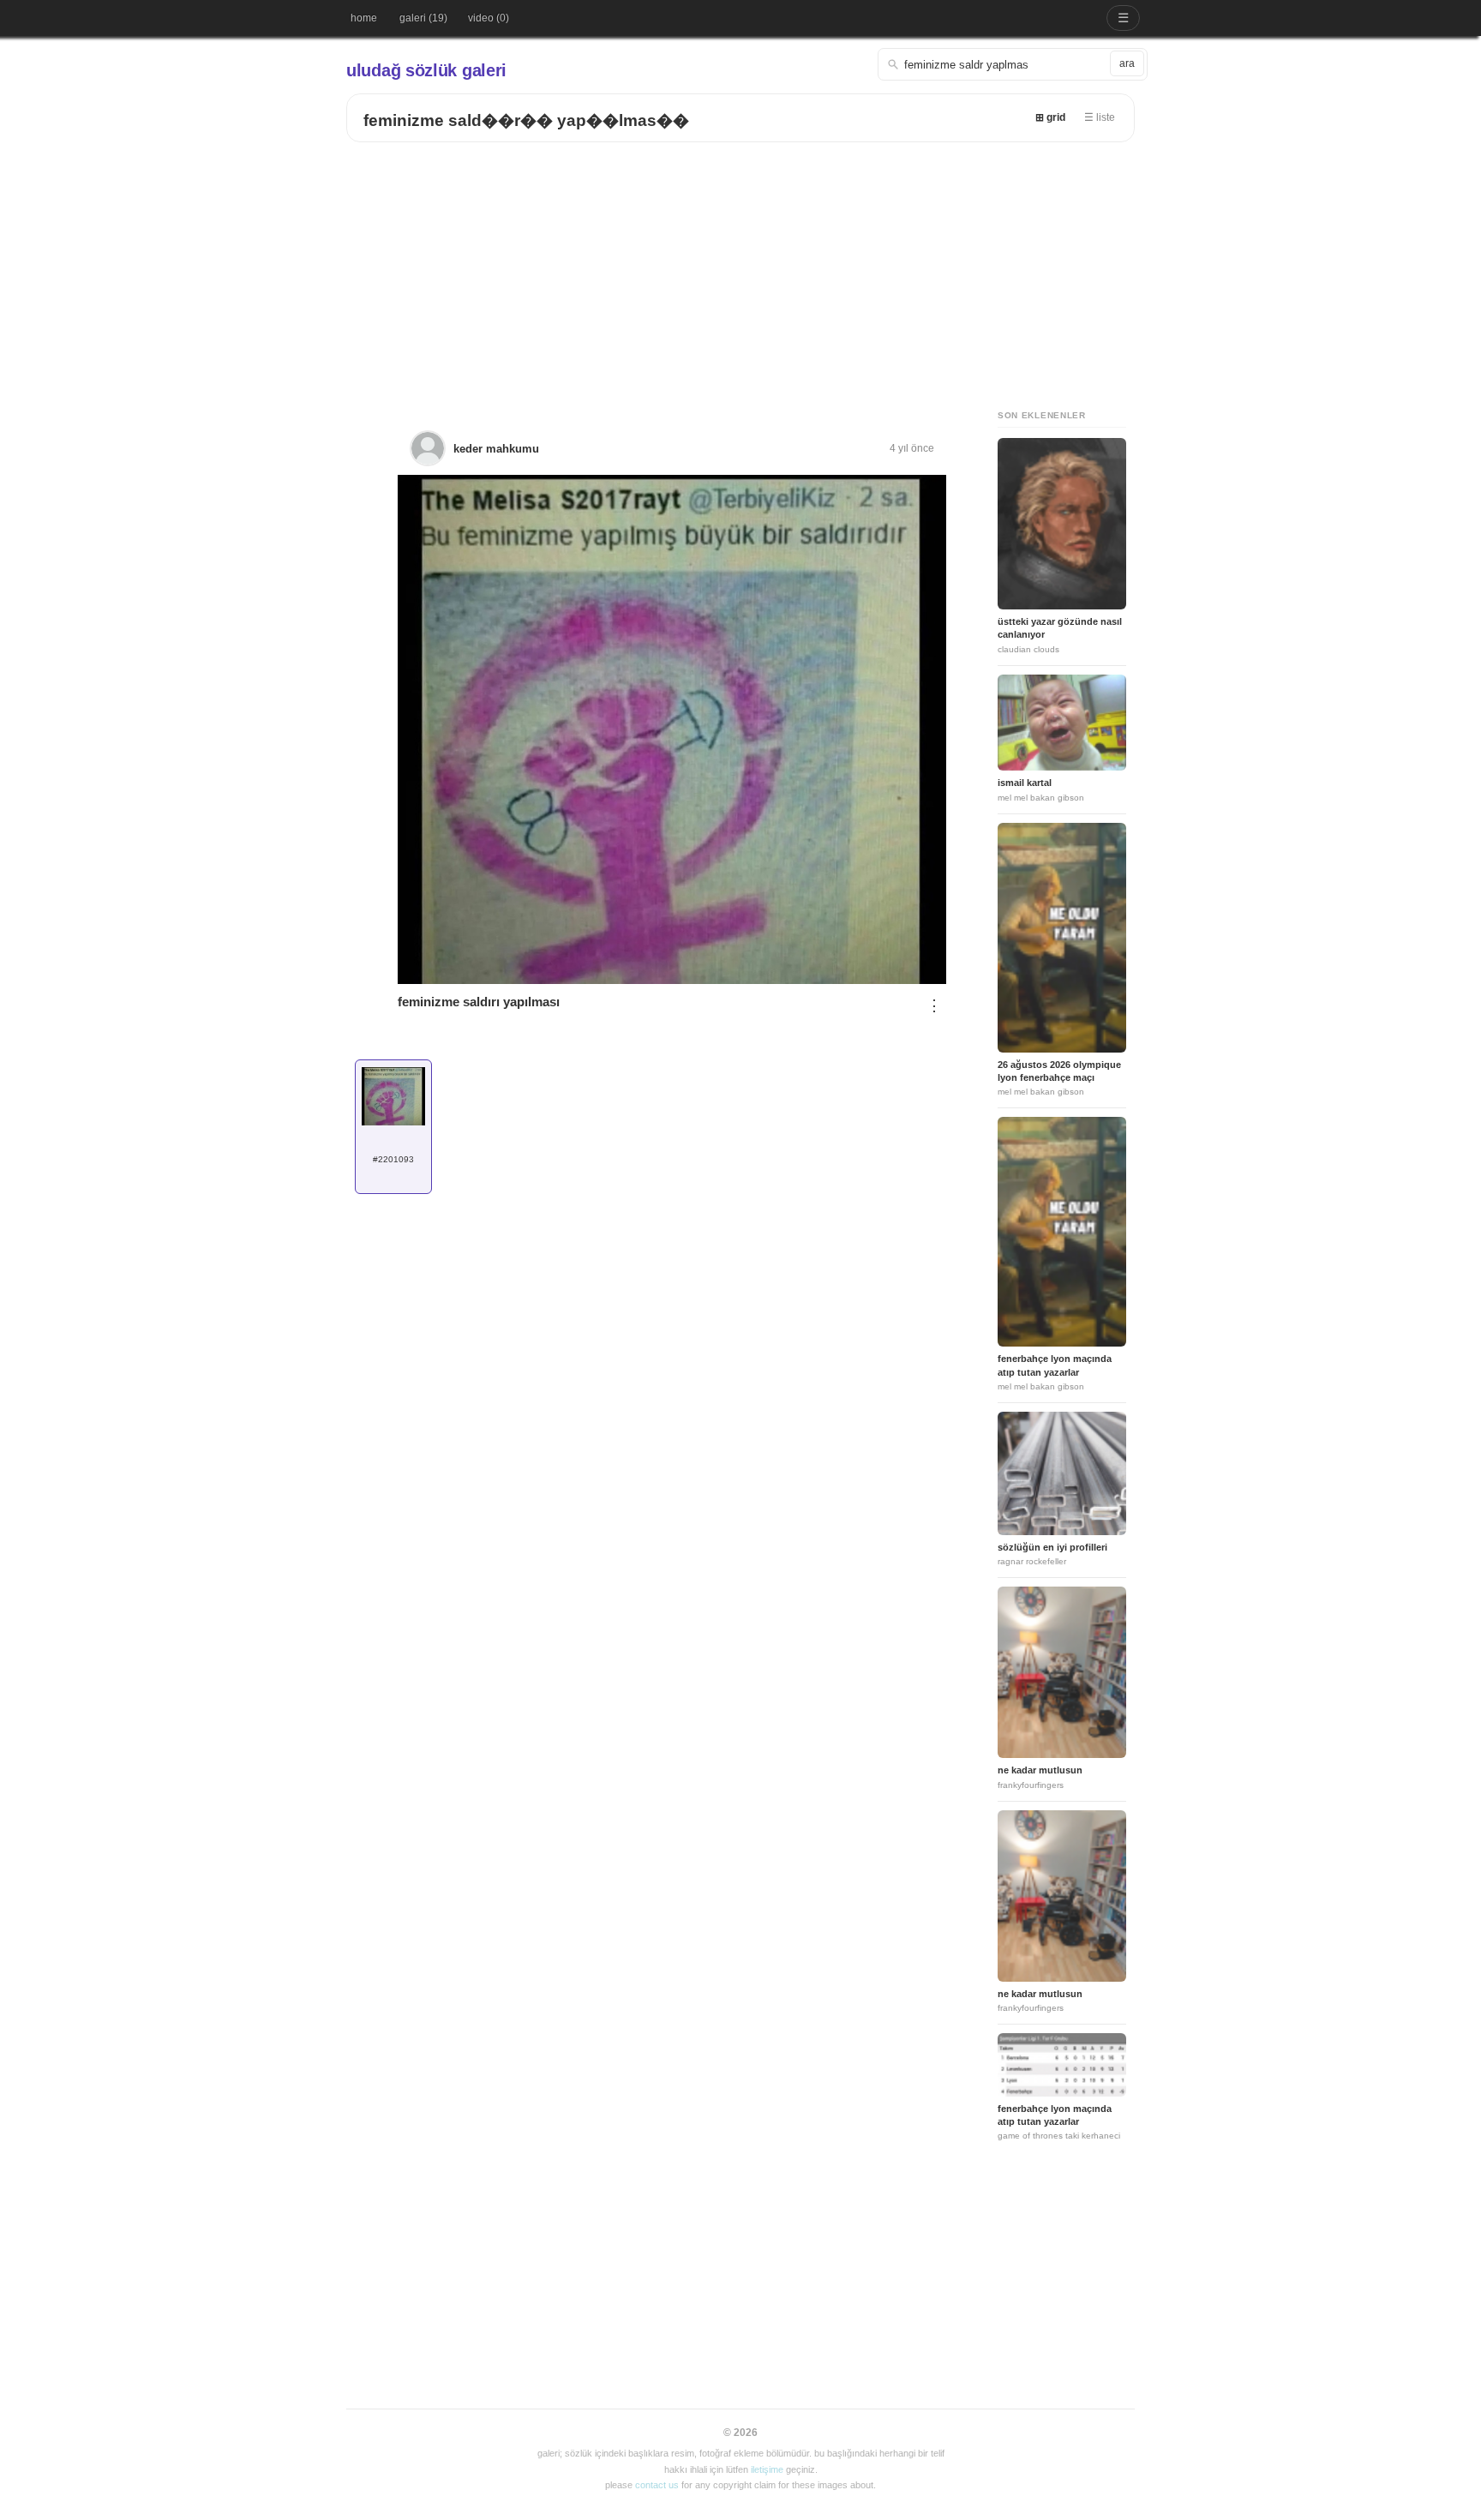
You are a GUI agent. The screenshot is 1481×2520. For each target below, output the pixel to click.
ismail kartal (1025, 783)
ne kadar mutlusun (1040, 1770)
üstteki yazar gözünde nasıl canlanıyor (1060, 628)
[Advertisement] (740, 271)
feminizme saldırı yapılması (479, 1002)
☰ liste (1100, 117)
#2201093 (393, 1159)
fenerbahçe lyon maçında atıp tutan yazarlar (1055, 1365)
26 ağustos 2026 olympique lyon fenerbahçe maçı (1059, 1071)
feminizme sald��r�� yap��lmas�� (526, 120)
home (364, 18)
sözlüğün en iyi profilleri (1052, 1547)
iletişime (767, 2469)
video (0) (489, 18)
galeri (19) (423, 18)
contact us (657, 2485)
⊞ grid (1050, 117)
